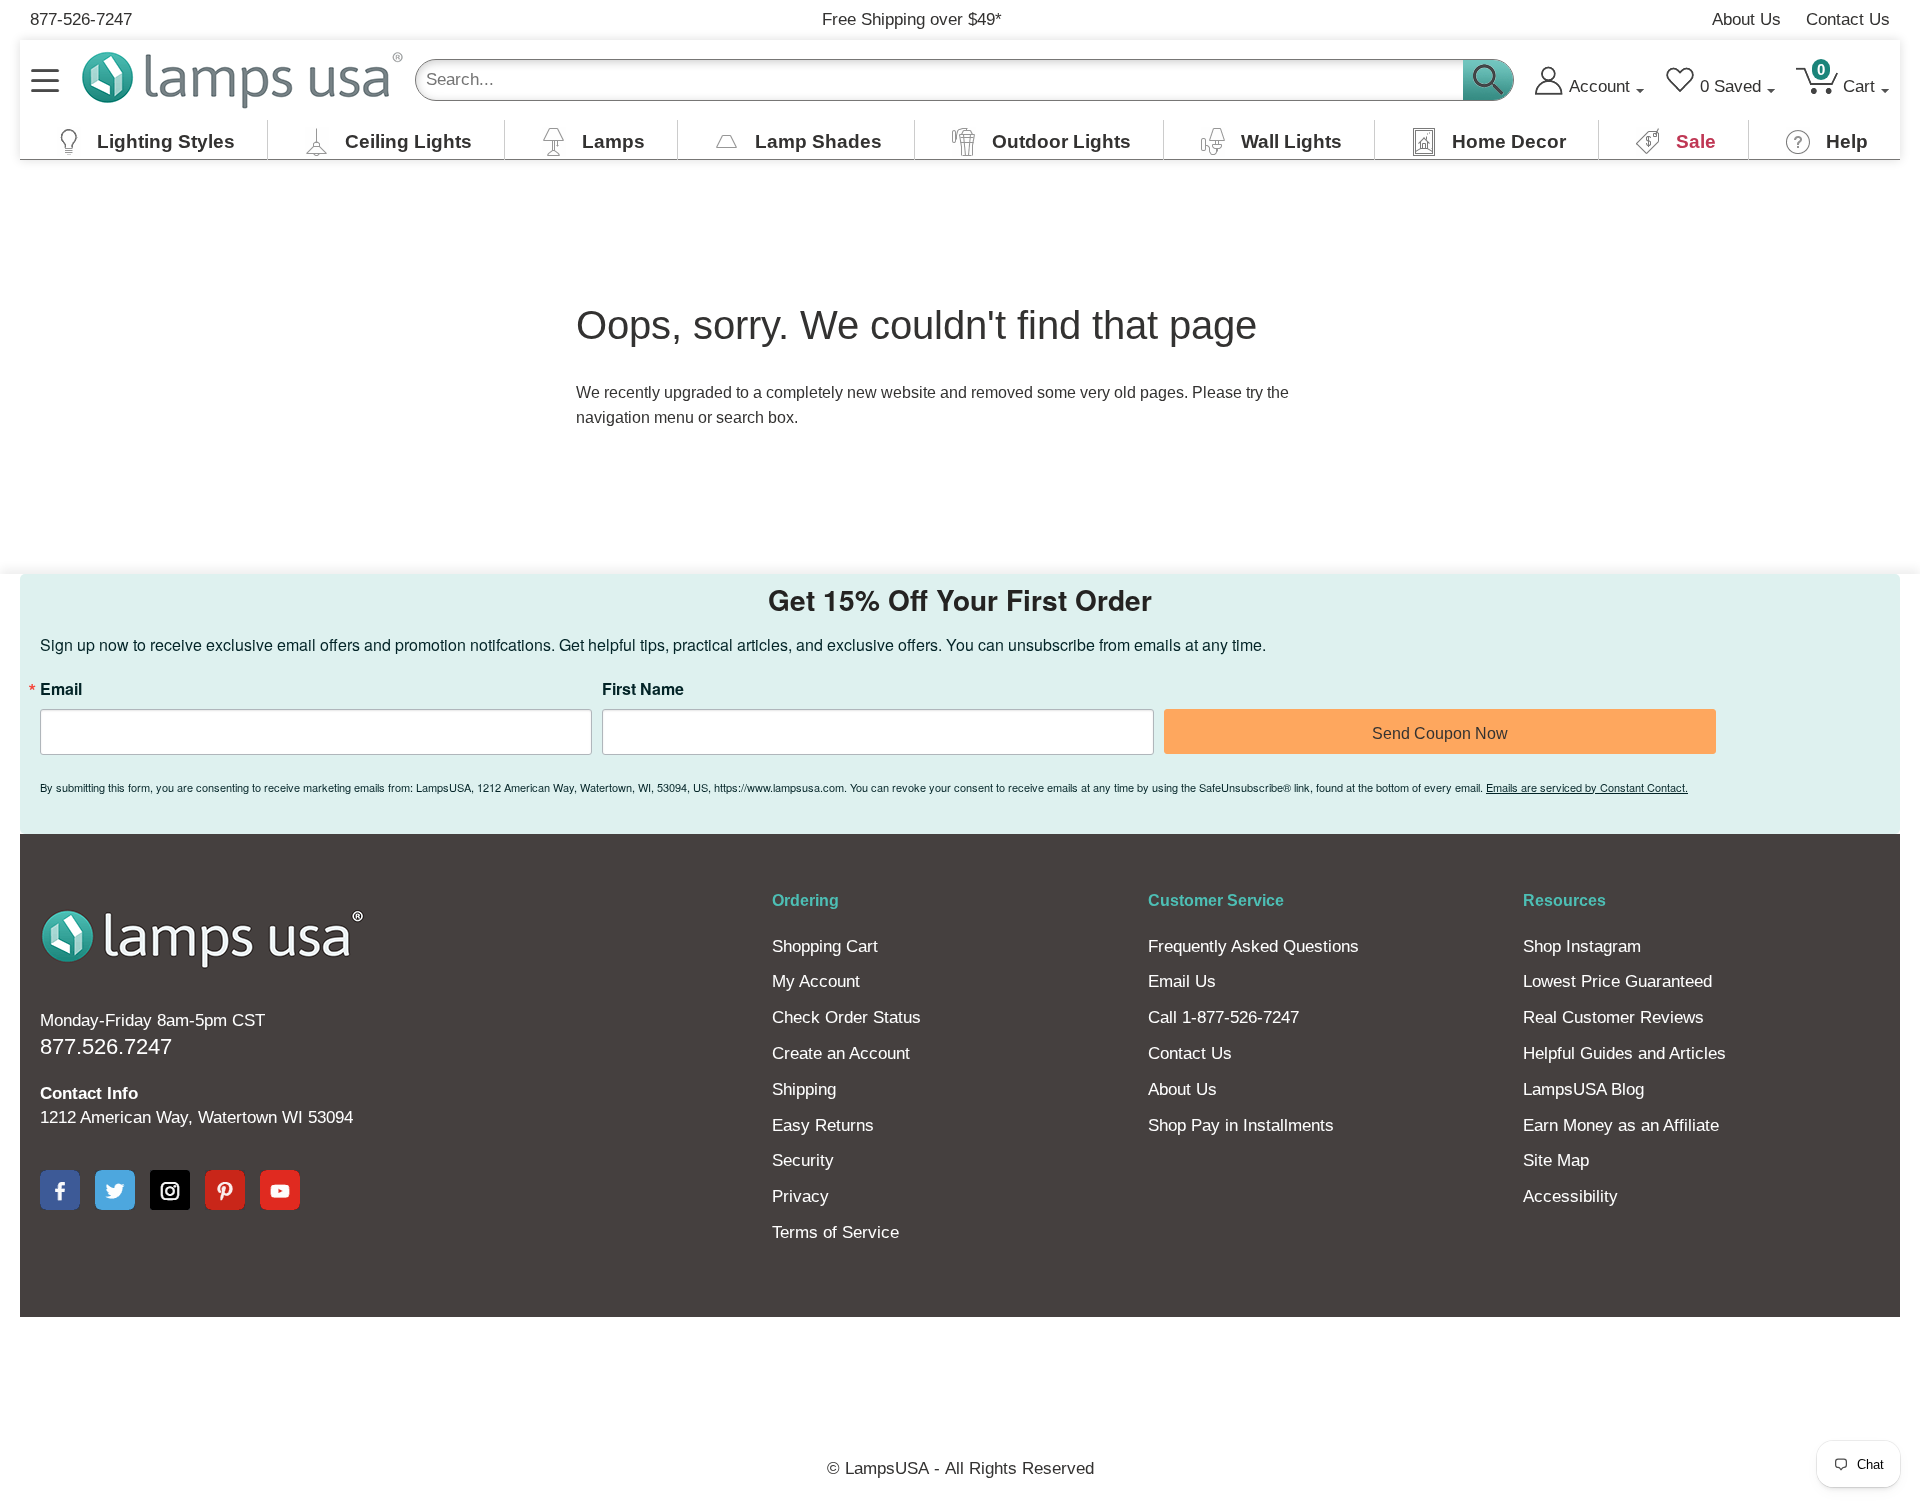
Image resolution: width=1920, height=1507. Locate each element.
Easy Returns (823, 1125)
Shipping (804, 1089)
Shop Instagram (1582, 946)
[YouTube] (280, 1190)
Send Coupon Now (1440, 733)
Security (803, 1160)
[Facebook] (60, 1190)
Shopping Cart (825, 946)
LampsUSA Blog (1583, 1089)
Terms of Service (835, 1232)
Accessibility (1570, 1196)
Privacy (800, 1196)
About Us (1746, 19)
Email (61, 689)
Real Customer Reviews (1613, 1017)
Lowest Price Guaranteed (1617, 981)
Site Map (1556, 1160)
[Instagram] (170, 1190)
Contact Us (1848, 19)
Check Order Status (846, 1017)
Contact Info (89, 1093)
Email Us (1182, 981)
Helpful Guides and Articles (1624, 1053)
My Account (816, 981)
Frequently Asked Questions (1253, 946)
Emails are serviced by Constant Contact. (1587, 787)
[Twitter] (115, 1190)
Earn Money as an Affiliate (1621, 1125)
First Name (643, 689)
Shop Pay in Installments (1241, 1125)
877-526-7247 (81, 19)
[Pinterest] (225, 1190)
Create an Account (841, 1053)
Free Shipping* (912, 19)
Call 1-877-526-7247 (1223, 1017)
